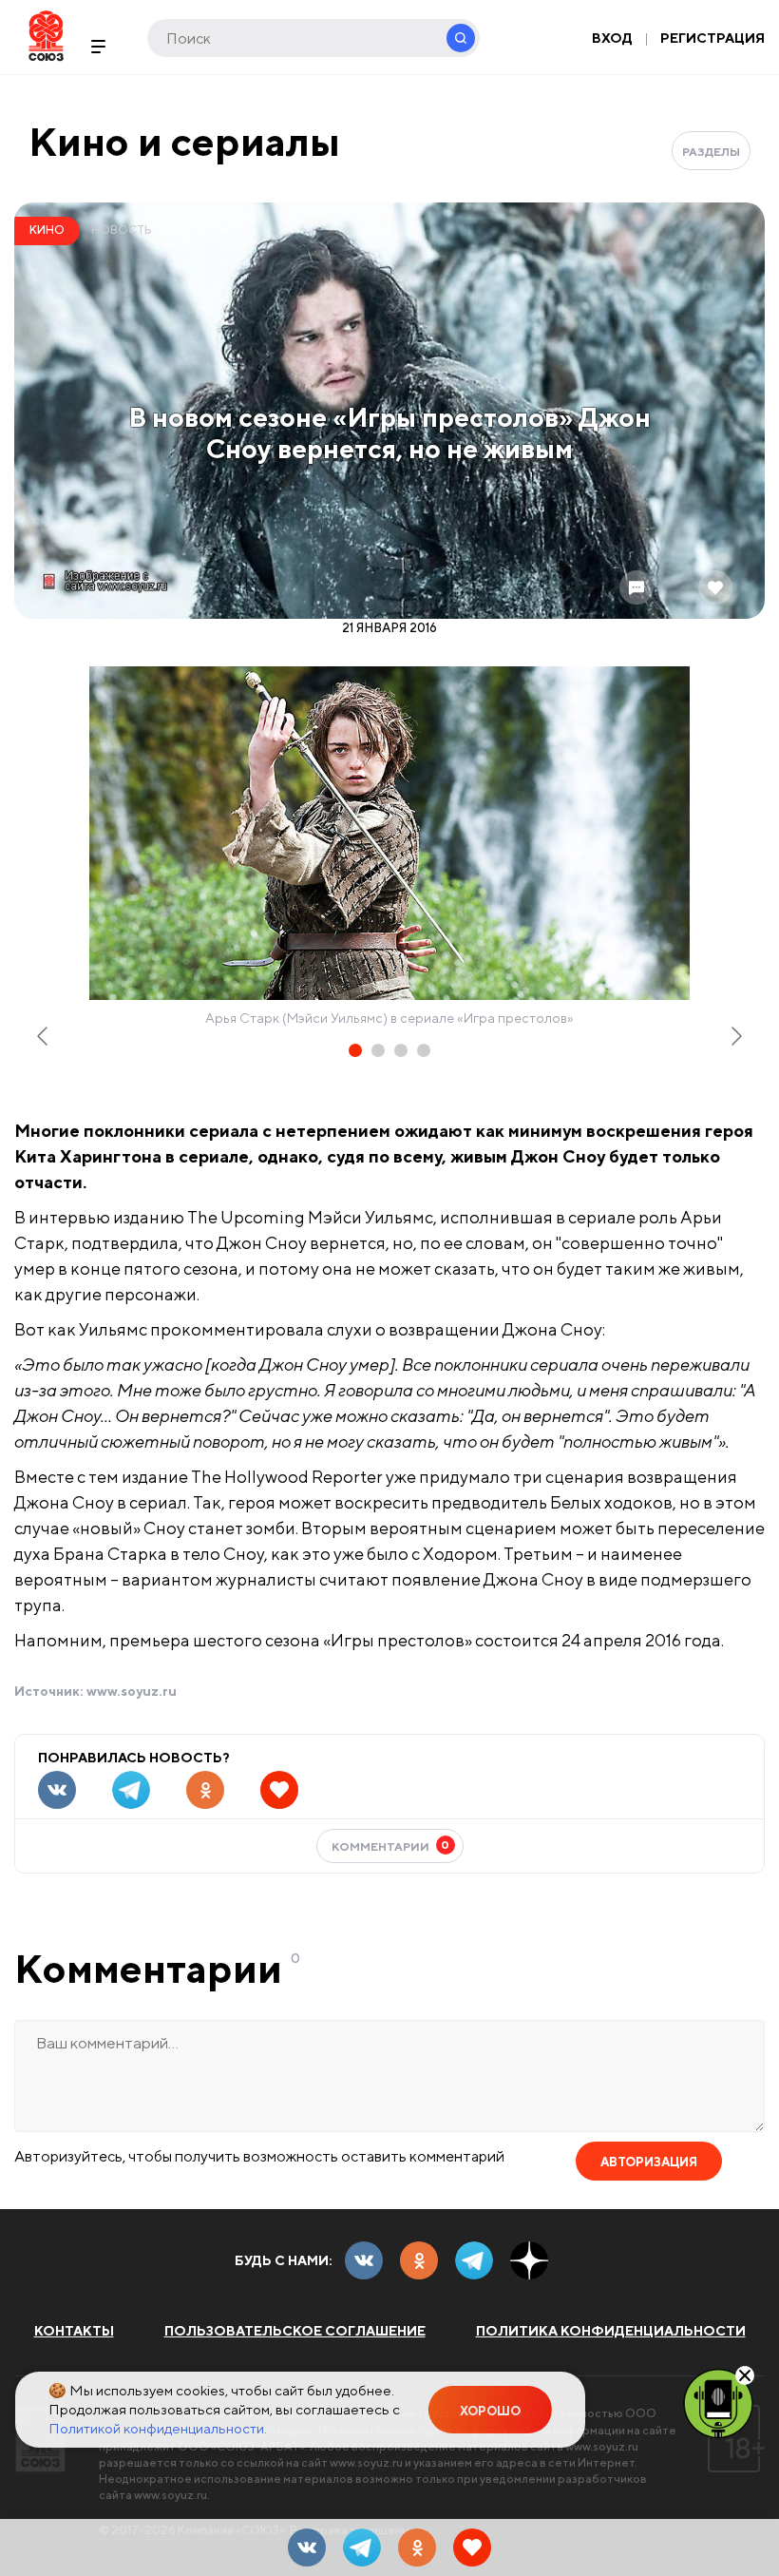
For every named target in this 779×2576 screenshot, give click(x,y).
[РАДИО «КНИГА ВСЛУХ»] (718, 2402)
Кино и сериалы (184, 141)
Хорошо (490, 2411)
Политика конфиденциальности (611, 2331)
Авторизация (649, 2162)
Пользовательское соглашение (295, 2331)
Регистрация (712, 38)
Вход (612, 38)
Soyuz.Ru (46, 36)
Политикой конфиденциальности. (158, 2428)
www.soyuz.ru (132, 1691)
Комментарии (391, 1845)
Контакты (74, 2331)
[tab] (355, 1050)
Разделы (711, 152)
